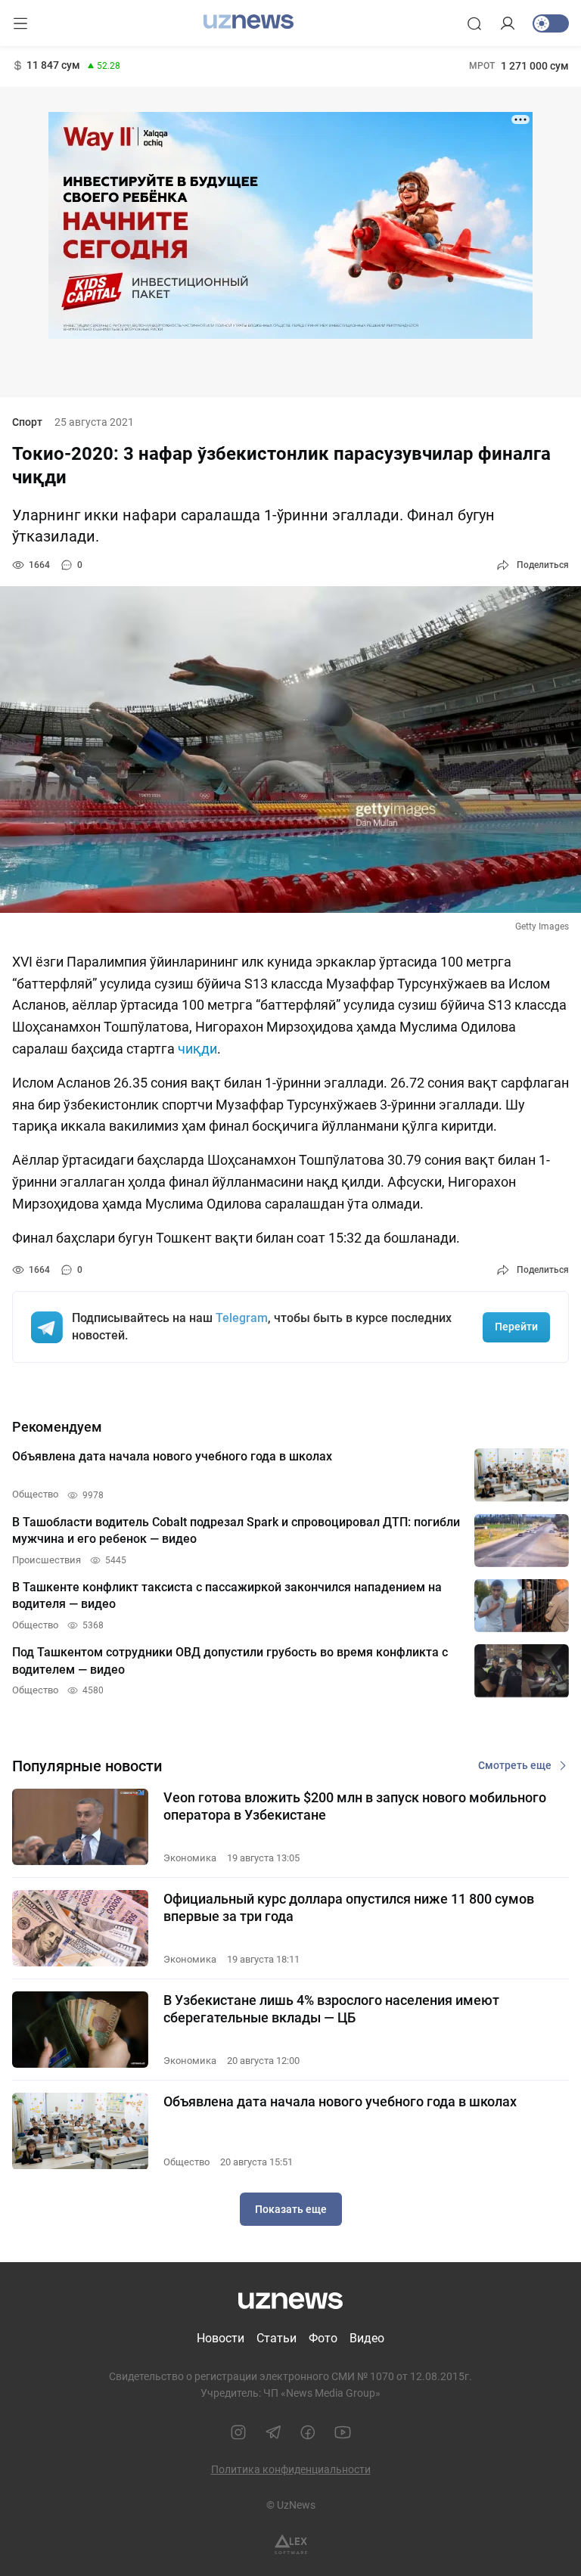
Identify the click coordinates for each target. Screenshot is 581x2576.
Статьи (277, 2338)
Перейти (516, 1327)
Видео (367, 2338)
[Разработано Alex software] (291, 2545)
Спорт (27, 422)
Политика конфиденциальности (291, 2469)
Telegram (242, 1318)
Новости (221, 2338)
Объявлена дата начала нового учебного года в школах (340, 2101)
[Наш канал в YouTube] (343, 2432)
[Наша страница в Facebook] (308, 2432)
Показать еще (291, 2209)
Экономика (190, 1858)
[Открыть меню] (20, 23)
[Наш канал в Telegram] (273, 2432)
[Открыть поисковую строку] (474, 23)
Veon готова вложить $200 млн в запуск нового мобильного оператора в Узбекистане (355, 1806)
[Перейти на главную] (249, 22)
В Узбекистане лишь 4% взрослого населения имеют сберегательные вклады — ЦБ (331, 2009)
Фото (323, 2338)
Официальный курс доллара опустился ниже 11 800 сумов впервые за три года (349, 1907)
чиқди (197, 1049)
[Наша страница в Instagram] (238, 2432)
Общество (186, 2162)
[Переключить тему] (551, 23)
